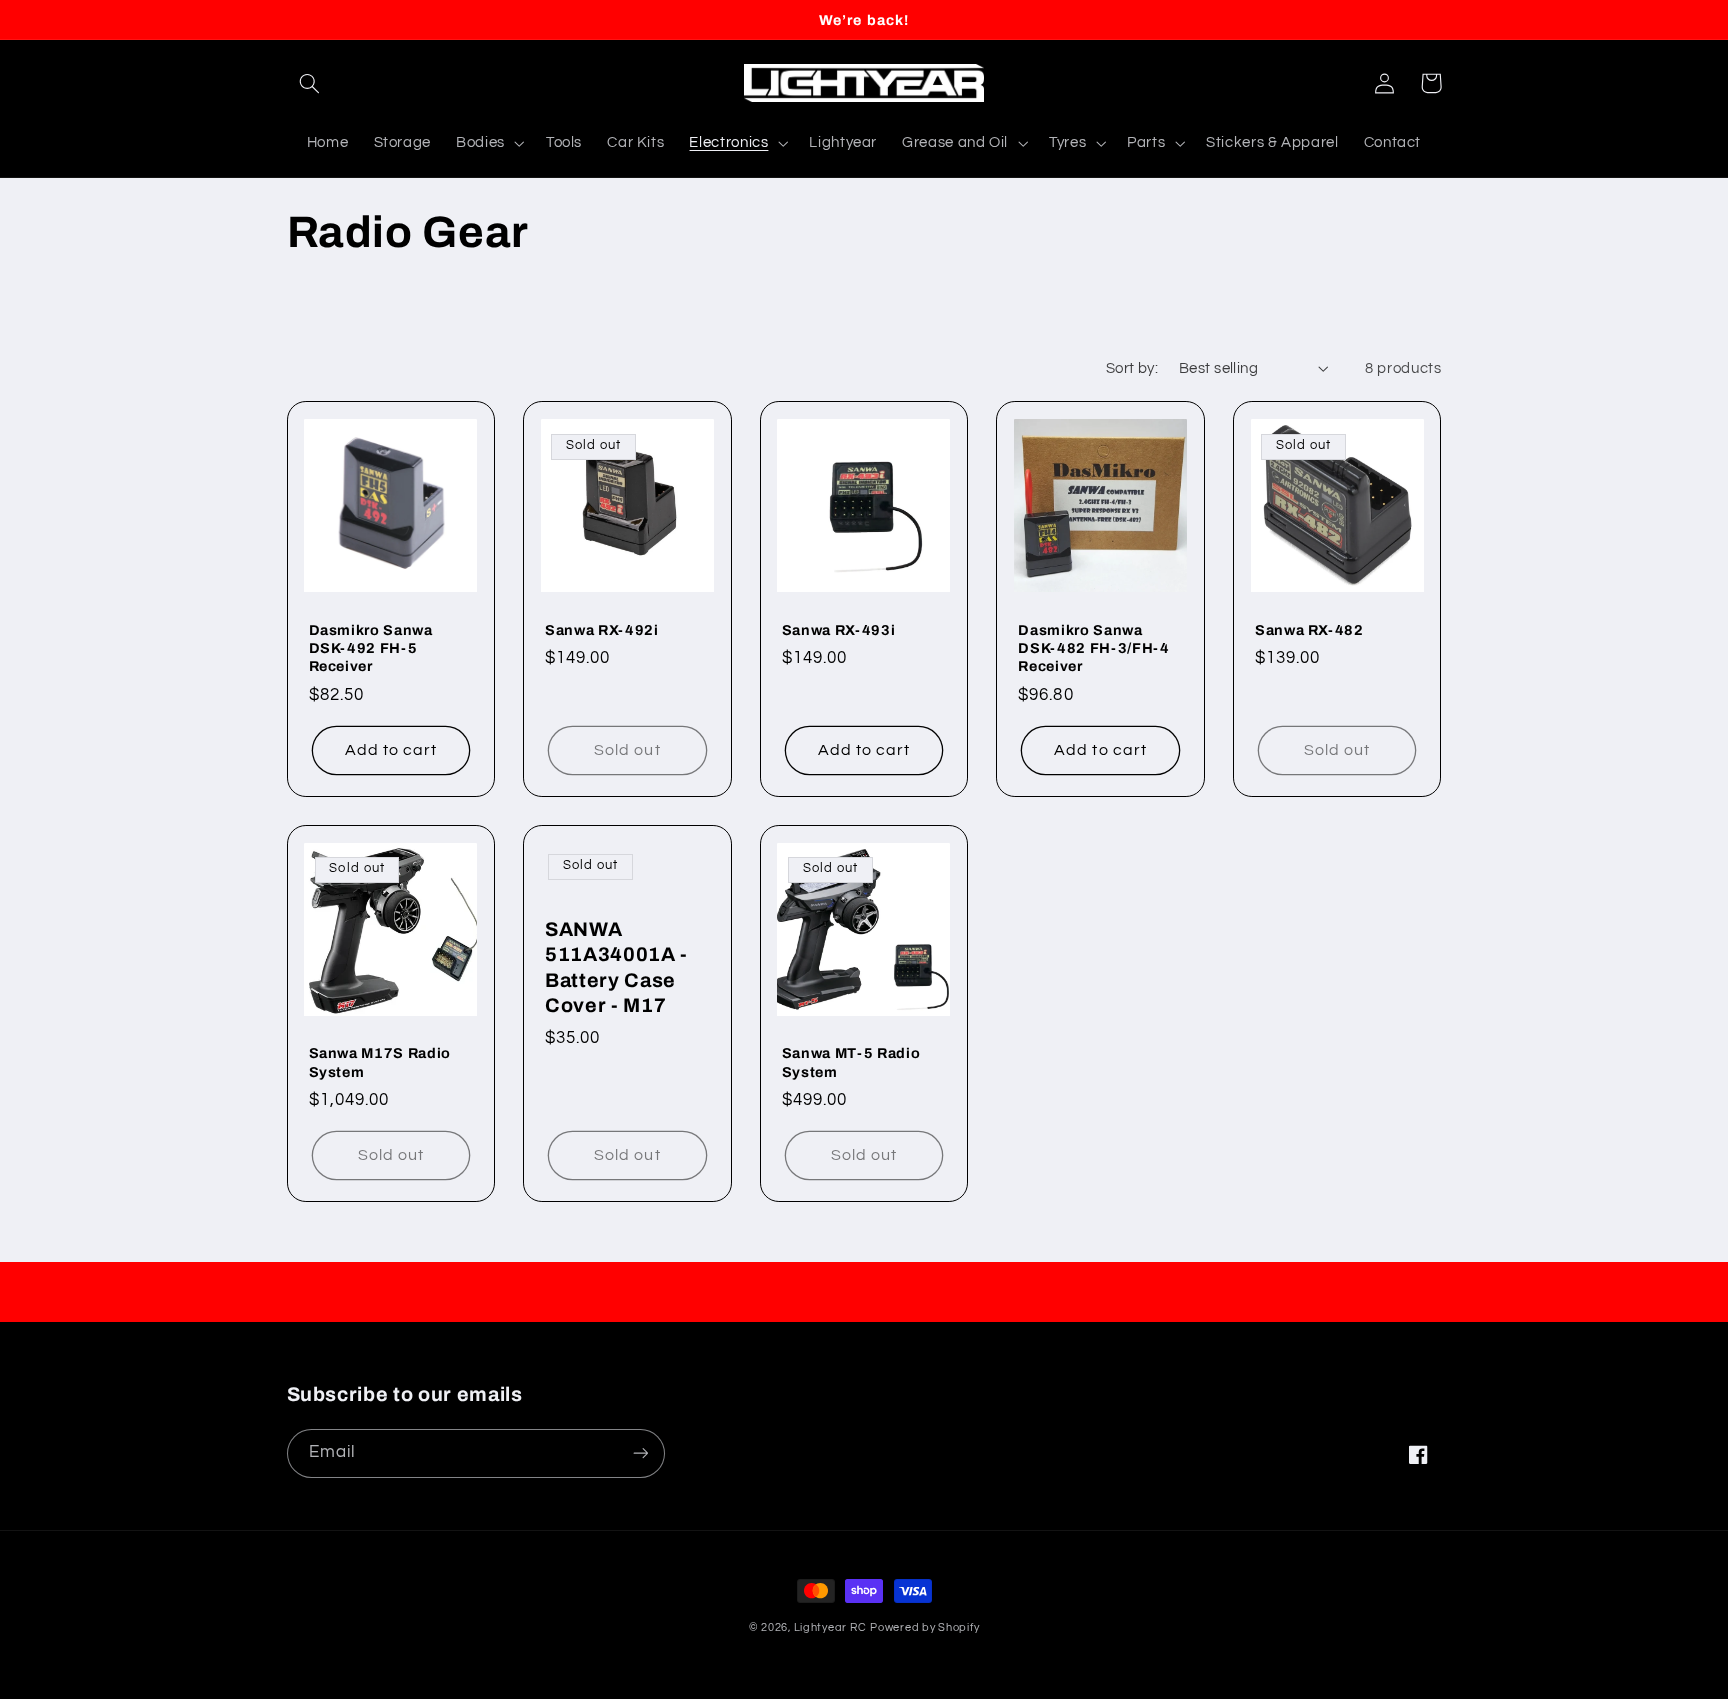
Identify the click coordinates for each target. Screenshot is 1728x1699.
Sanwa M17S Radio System (380, 1062)
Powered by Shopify (924, 1627)
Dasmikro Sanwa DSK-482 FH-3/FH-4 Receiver (1093, 648)
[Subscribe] (640, 1453)
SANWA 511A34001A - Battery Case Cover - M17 (616, 967)
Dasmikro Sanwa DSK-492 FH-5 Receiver (371, 648)
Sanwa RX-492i (602, 630)
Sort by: (1132, 368)
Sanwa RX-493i (839, 630)
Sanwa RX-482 (1309, 630)
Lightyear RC (830, 1627)
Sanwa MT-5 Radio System (851, 1062)
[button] (310, 83)
